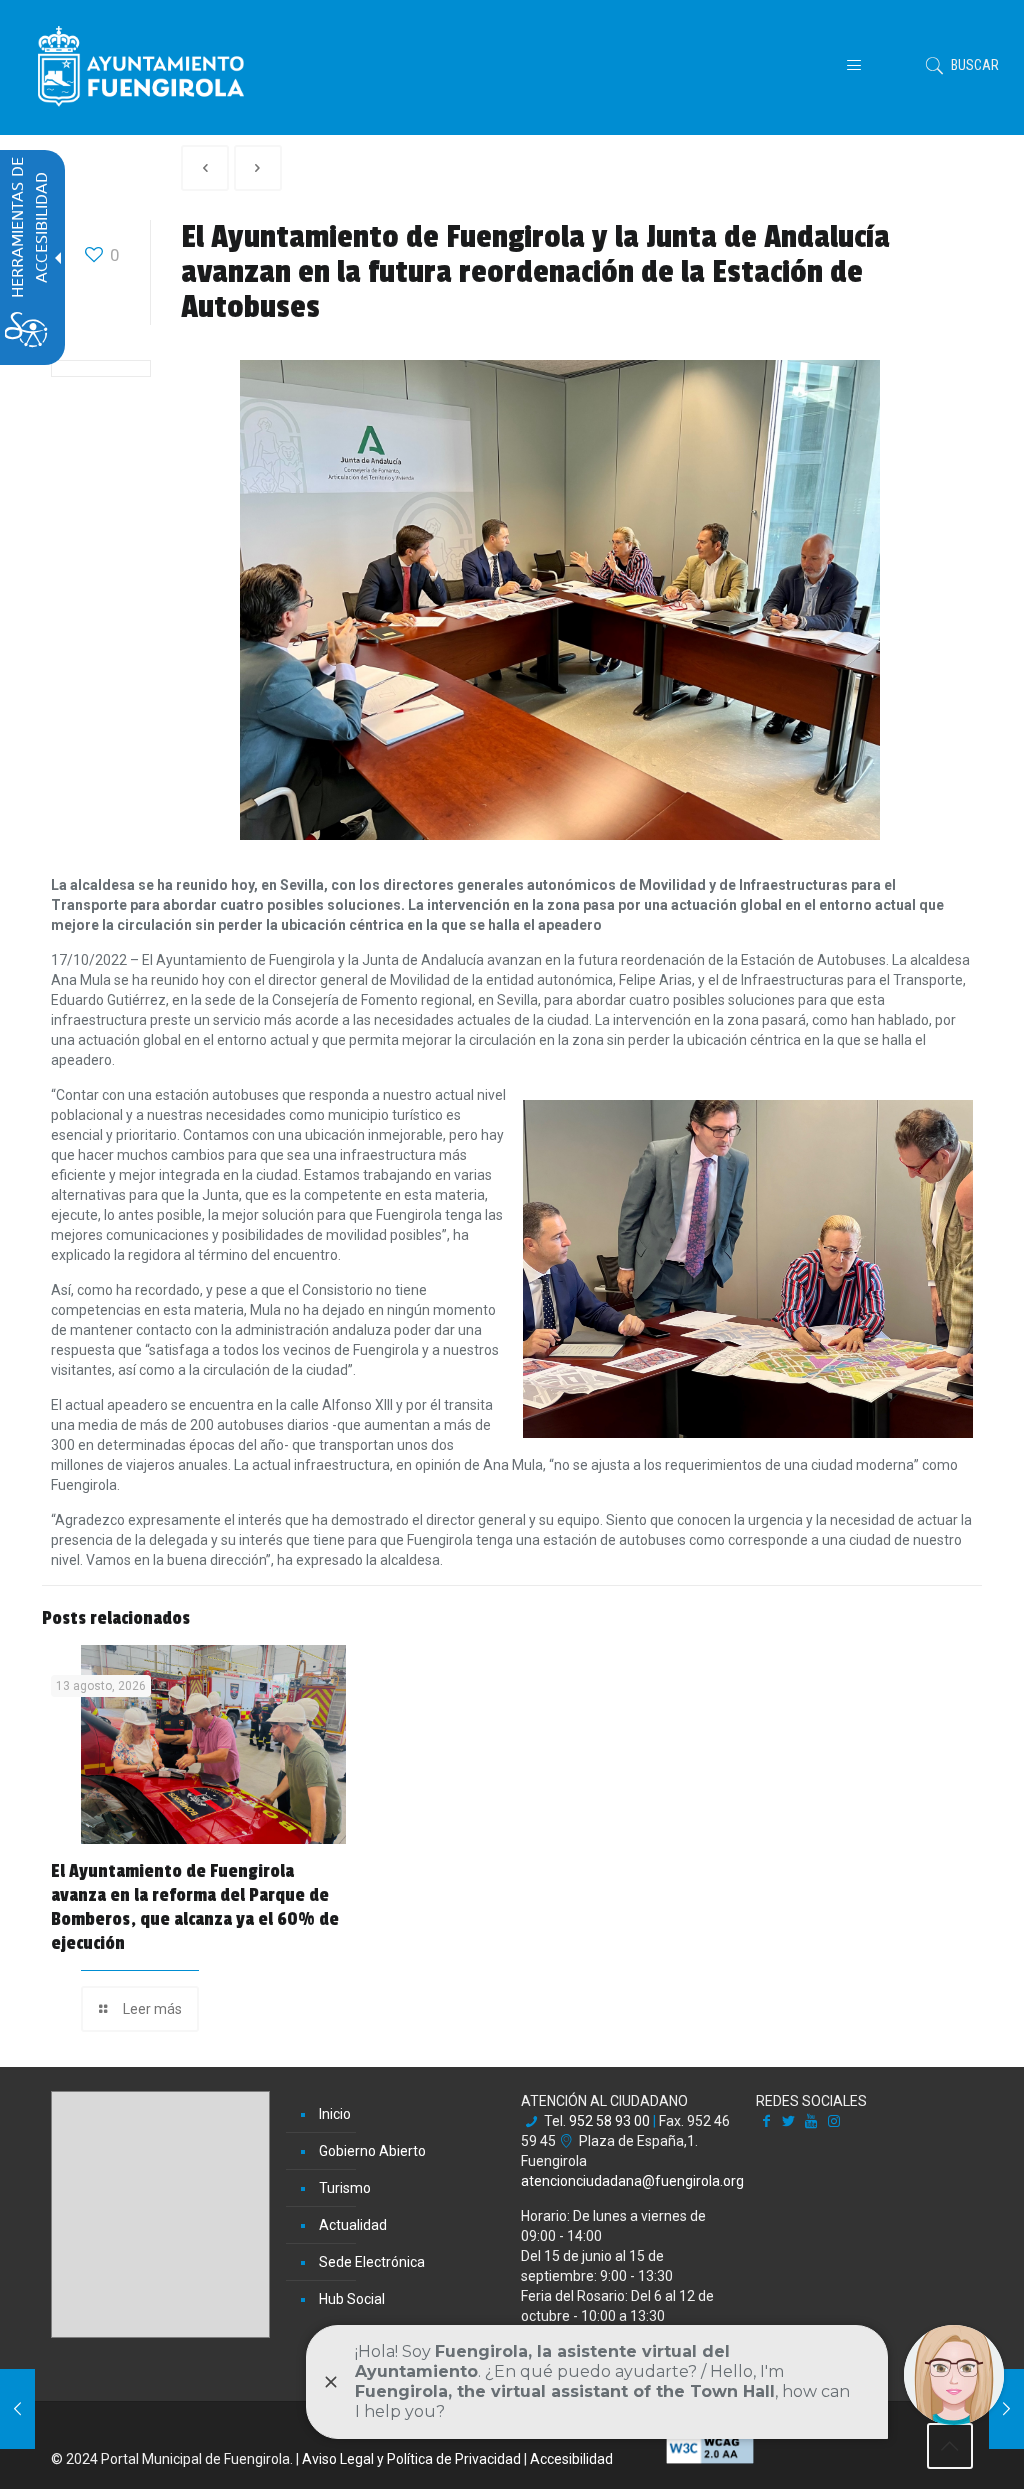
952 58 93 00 (609, 2121)
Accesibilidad (571, 2459)
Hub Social (352, 2299)
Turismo (345, 2188)
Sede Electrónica (372, 2262)
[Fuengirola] (141, 65)
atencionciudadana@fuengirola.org (632, 2181)
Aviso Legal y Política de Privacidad (411, 2459)
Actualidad (353, 2225)
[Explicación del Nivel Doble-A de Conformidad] (710, 2459)
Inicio (335, 2114)
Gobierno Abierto (372, 2151)
